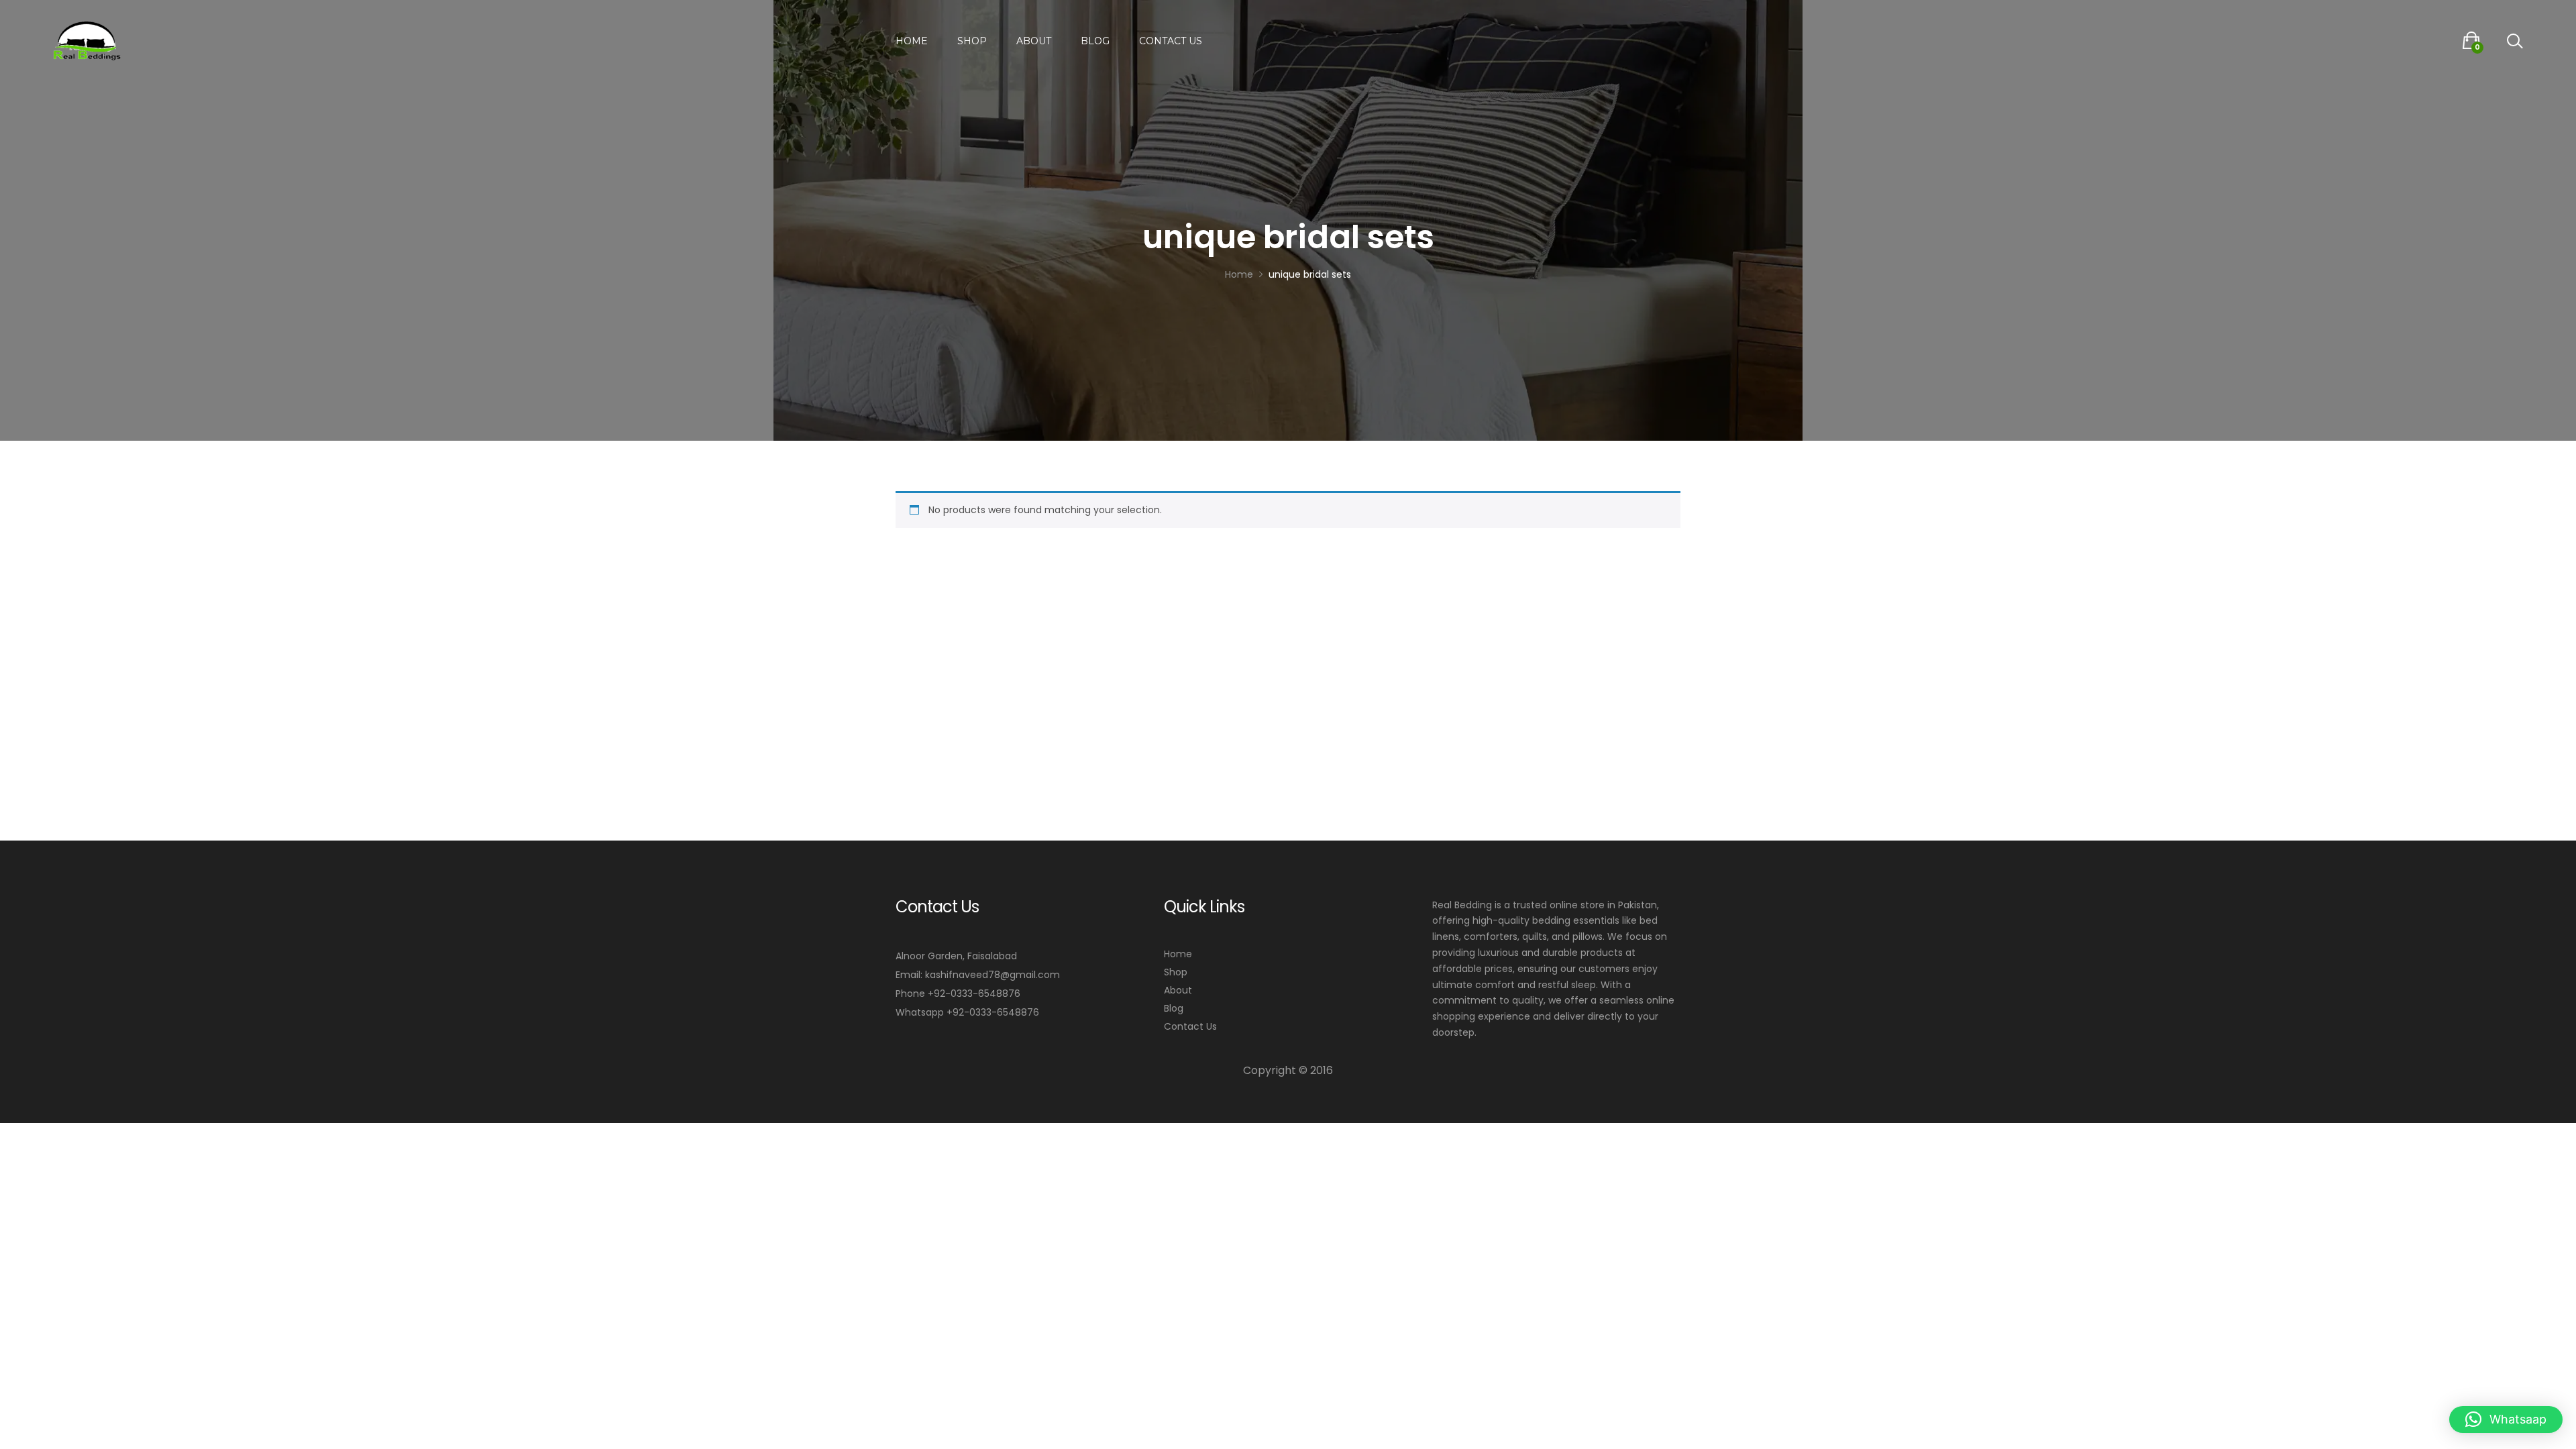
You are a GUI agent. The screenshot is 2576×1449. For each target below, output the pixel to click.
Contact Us (1171, 41)
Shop (972, 41)
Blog (1095, 41)
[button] (2506, 1419)
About (1034, 41)
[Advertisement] (1288, 641)
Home (912, 41)
